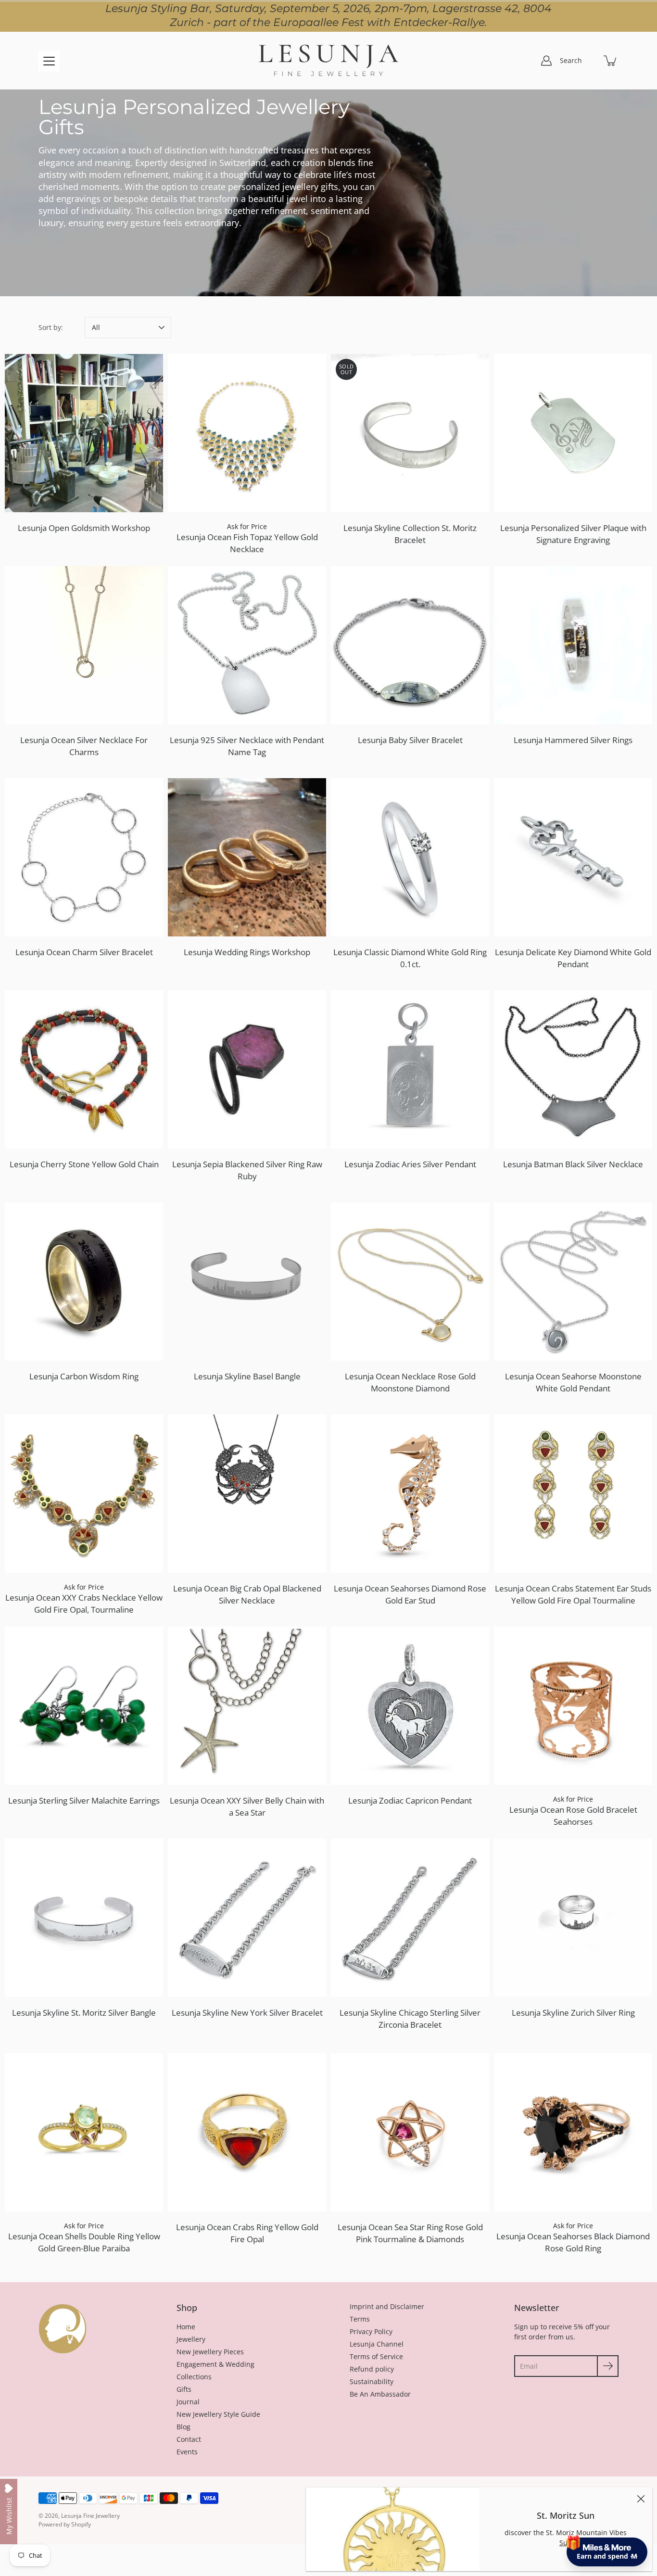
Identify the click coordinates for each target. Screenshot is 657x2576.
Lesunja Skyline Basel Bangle (247, 1376)
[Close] (641, 2499)
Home (186, 2327)
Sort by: (51, 327)
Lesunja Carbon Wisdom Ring (84, 1376)
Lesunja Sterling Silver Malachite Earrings (84, 1800)
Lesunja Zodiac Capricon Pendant (410, 1800)
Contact (189, 2439)
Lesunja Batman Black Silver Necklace (573, 1164)
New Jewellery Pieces (210, 2352)
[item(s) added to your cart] (611, 61)
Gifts (184, 2389)
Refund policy (372, 2369)
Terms (360, 2319)
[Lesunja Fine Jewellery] (328, 61)
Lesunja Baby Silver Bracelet (410, 740)
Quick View (84, 433)
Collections (194, 2377)
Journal (188, 2402)
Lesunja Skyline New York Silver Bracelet (247, 2013)
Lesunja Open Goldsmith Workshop (84, 528)
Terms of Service (376, 2356)
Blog (183, 2427)
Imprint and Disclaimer (387, 2306)
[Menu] (49, 61)
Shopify (81, 2524)
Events (187, 2452)
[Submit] (608, 2366)
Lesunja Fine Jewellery (90, 2516)
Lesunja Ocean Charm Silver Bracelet (84, 952)
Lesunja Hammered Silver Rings (573, 740)
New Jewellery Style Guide (218, 2414)
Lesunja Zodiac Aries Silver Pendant (410, 1164)
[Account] (546, 61)
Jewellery (191, 2339)
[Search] (590, 61)
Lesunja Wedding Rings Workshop (247, 952)
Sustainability (372, 2381)
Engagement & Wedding (215, 2364)
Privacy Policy (371, 2331)
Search (571, 60)
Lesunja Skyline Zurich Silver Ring (573, 2013)
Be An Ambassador (380, 2394)
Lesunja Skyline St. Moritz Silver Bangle (84, 2013)
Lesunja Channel (377, 2344)
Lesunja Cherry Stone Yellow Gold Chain (84, 1164)
